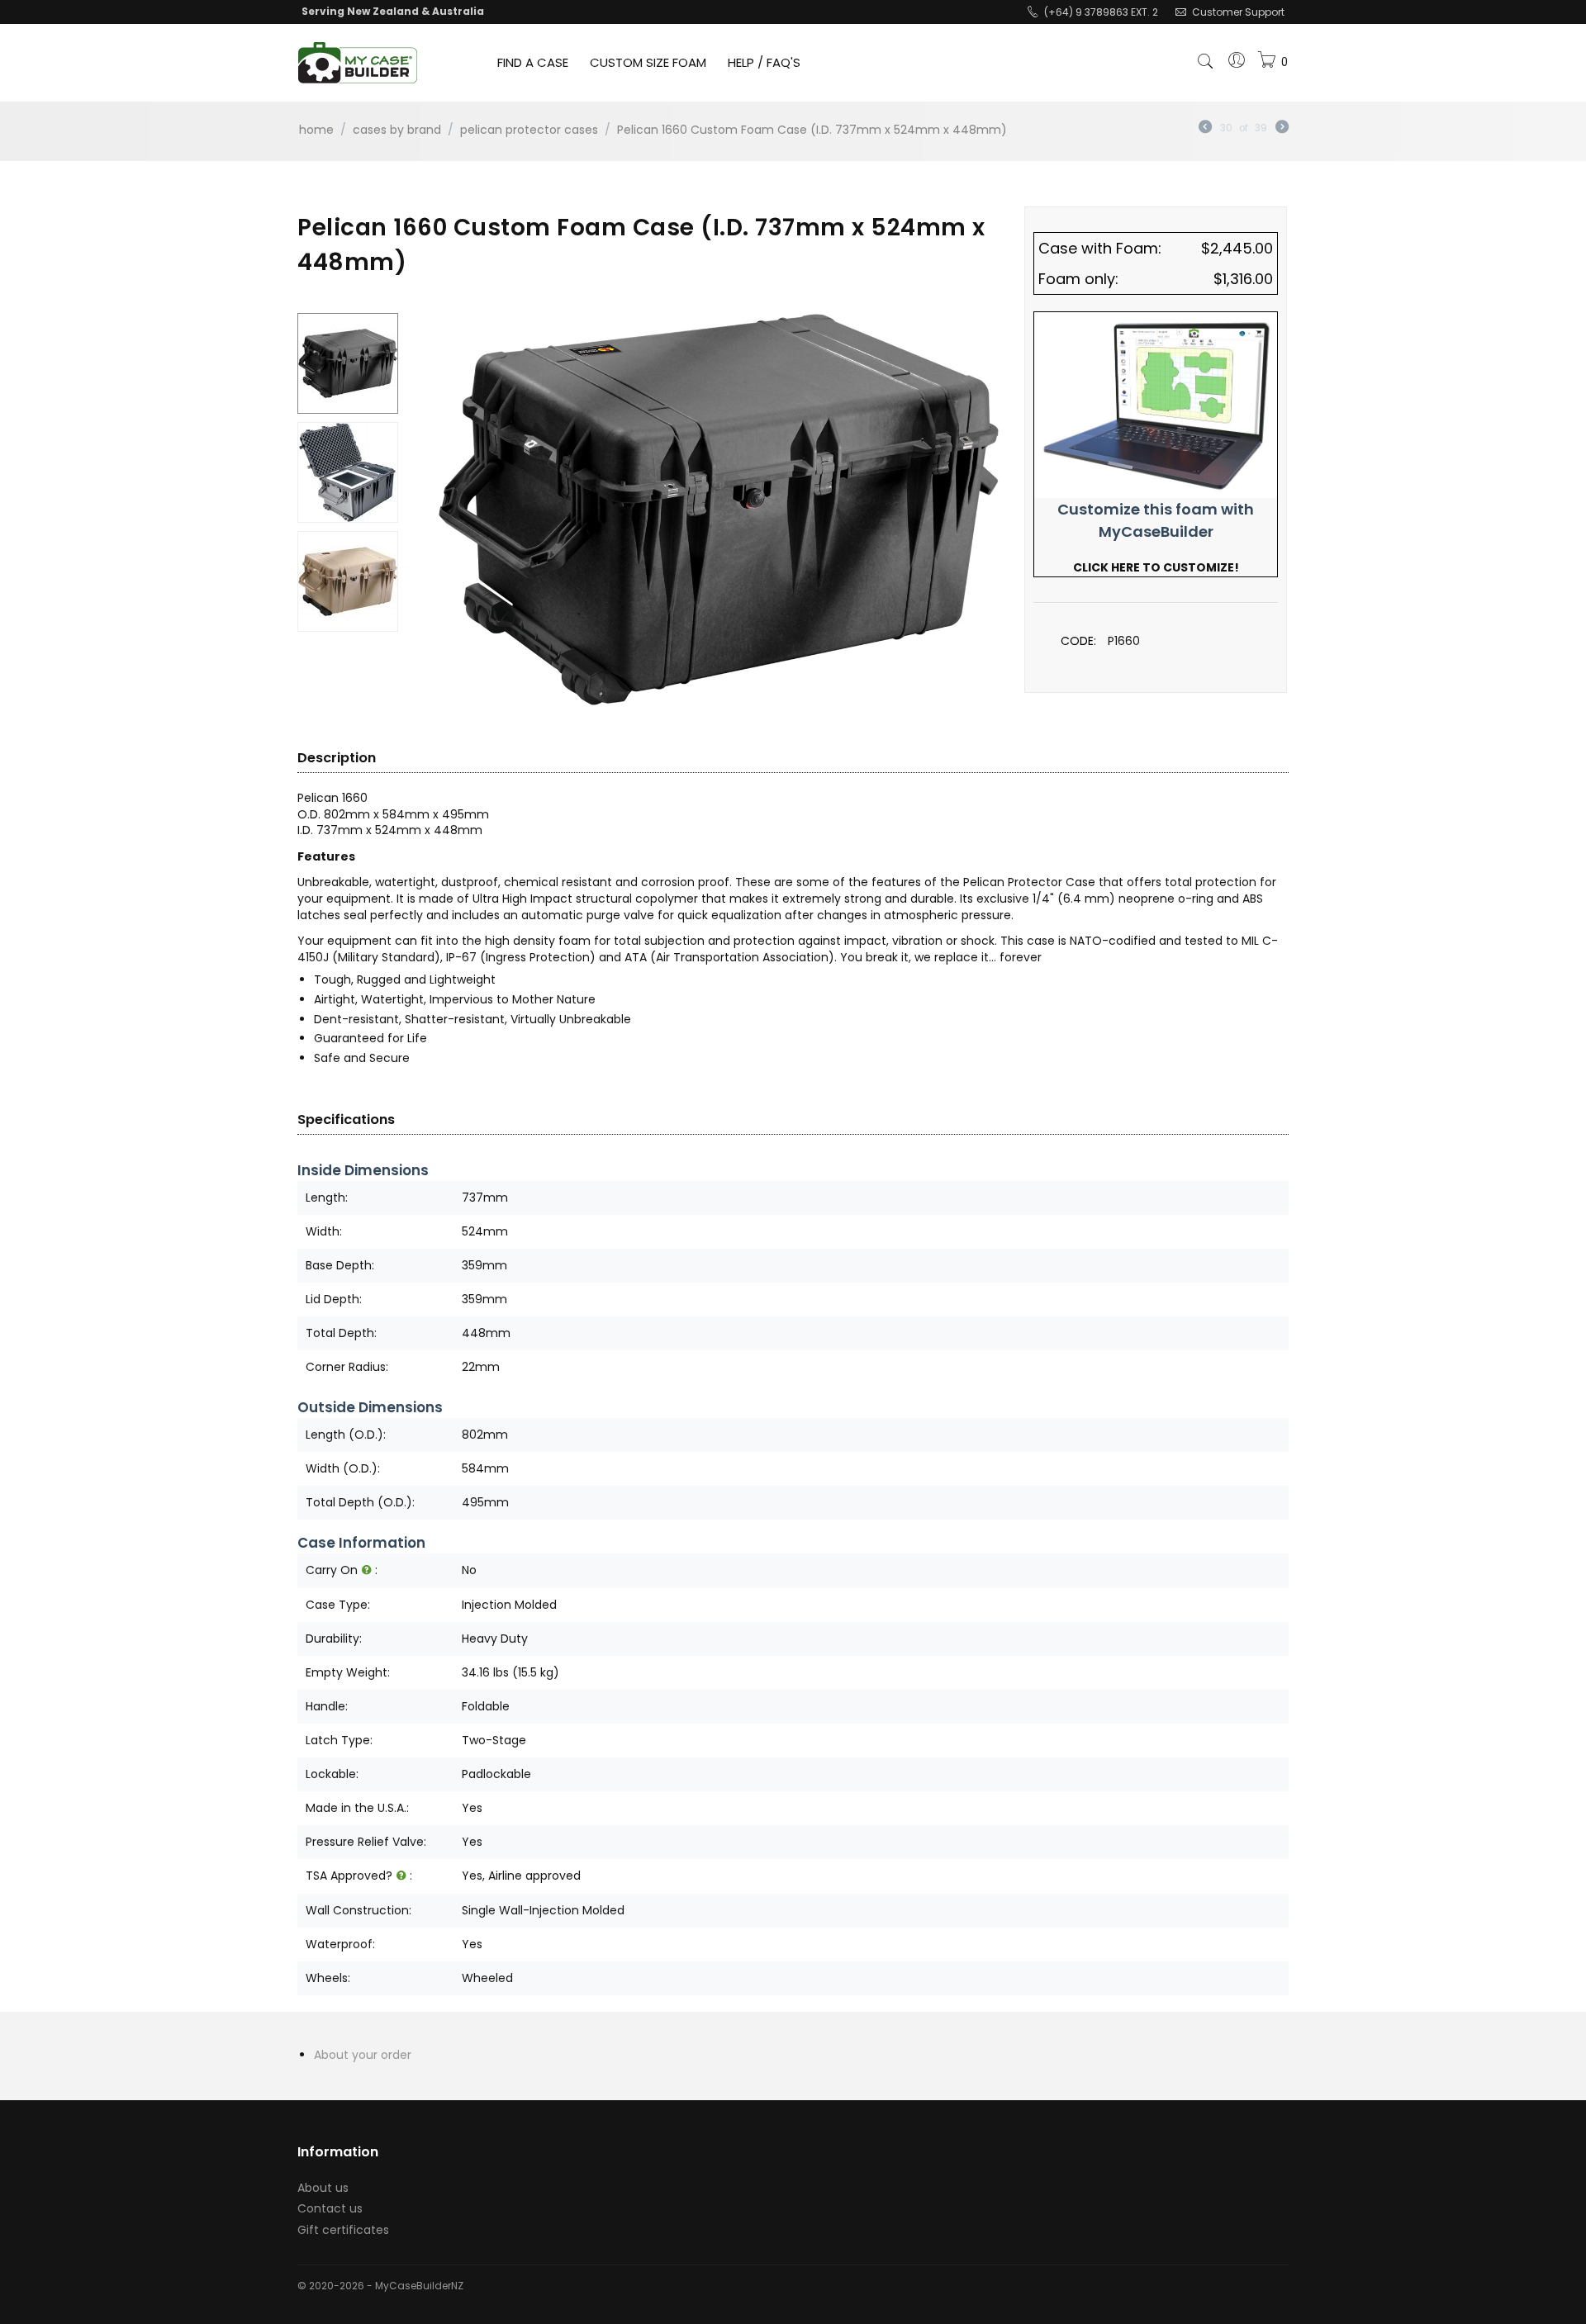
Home (316, 130)
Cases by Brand (397, 130)
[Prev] (1205, 128)
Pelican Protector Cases (529, 130)
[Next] (1282, 128)
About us (323, 2188)
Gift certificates (343, 2230)
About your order (363, 2055)
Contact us (330, 2208)
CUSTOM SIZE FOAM (648, 62)
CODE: (1078, 641)
